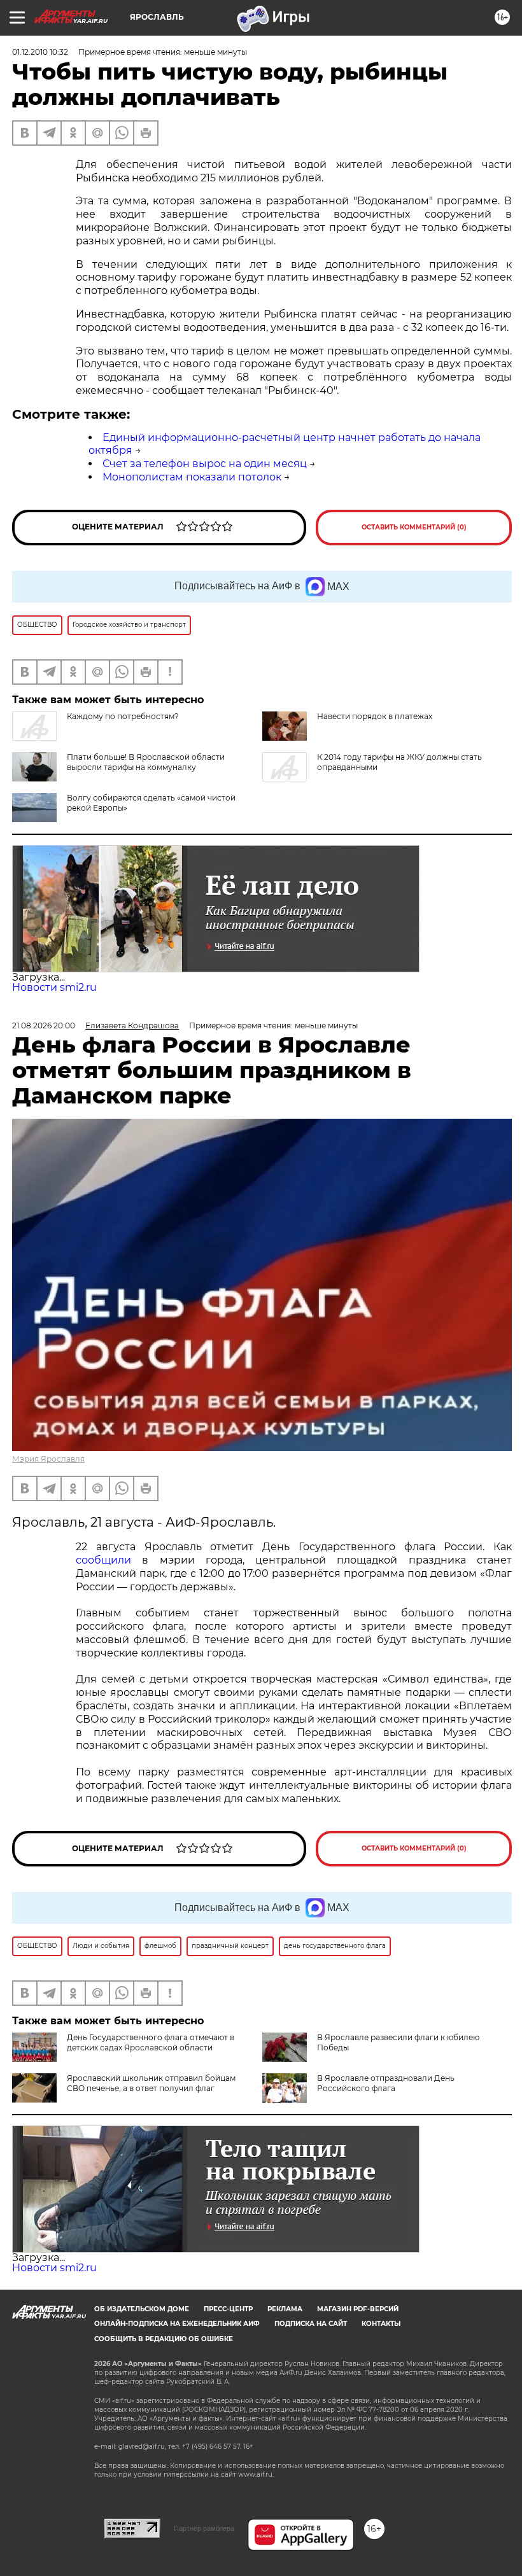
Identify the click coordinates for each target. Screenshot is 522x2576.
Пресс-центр (228, 2309)
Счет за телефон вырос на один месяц (205, 464)
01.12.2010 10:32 (40, 52)
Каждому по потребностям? (123, 716)
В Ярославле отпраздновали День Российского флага (386, 2083)
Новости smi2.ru (54, 987)
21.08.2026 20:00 (44, 1025)
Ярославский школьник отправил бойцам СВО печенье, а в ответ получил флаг (151, 2083)
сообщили (103, 1560)
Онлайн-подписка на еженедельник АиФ (177, 2324)
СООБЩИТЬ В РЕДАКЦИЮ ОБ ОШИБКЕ (164, 2339)
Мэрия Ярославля (48, 1459)
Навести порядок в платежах (375, 716)
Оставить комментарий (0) (414, 527)
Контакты (381, 2324)
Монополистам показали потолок (192, 477)
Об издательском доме (142, 2309)
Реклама (285, 2309)
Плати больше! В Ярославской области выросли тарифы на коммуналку (146, 762)
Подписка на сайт (311, 2324)
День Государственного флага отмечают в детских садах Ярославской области (151, 2042)
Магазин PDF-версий (358, 2309)
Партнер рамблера (204, 2528)
